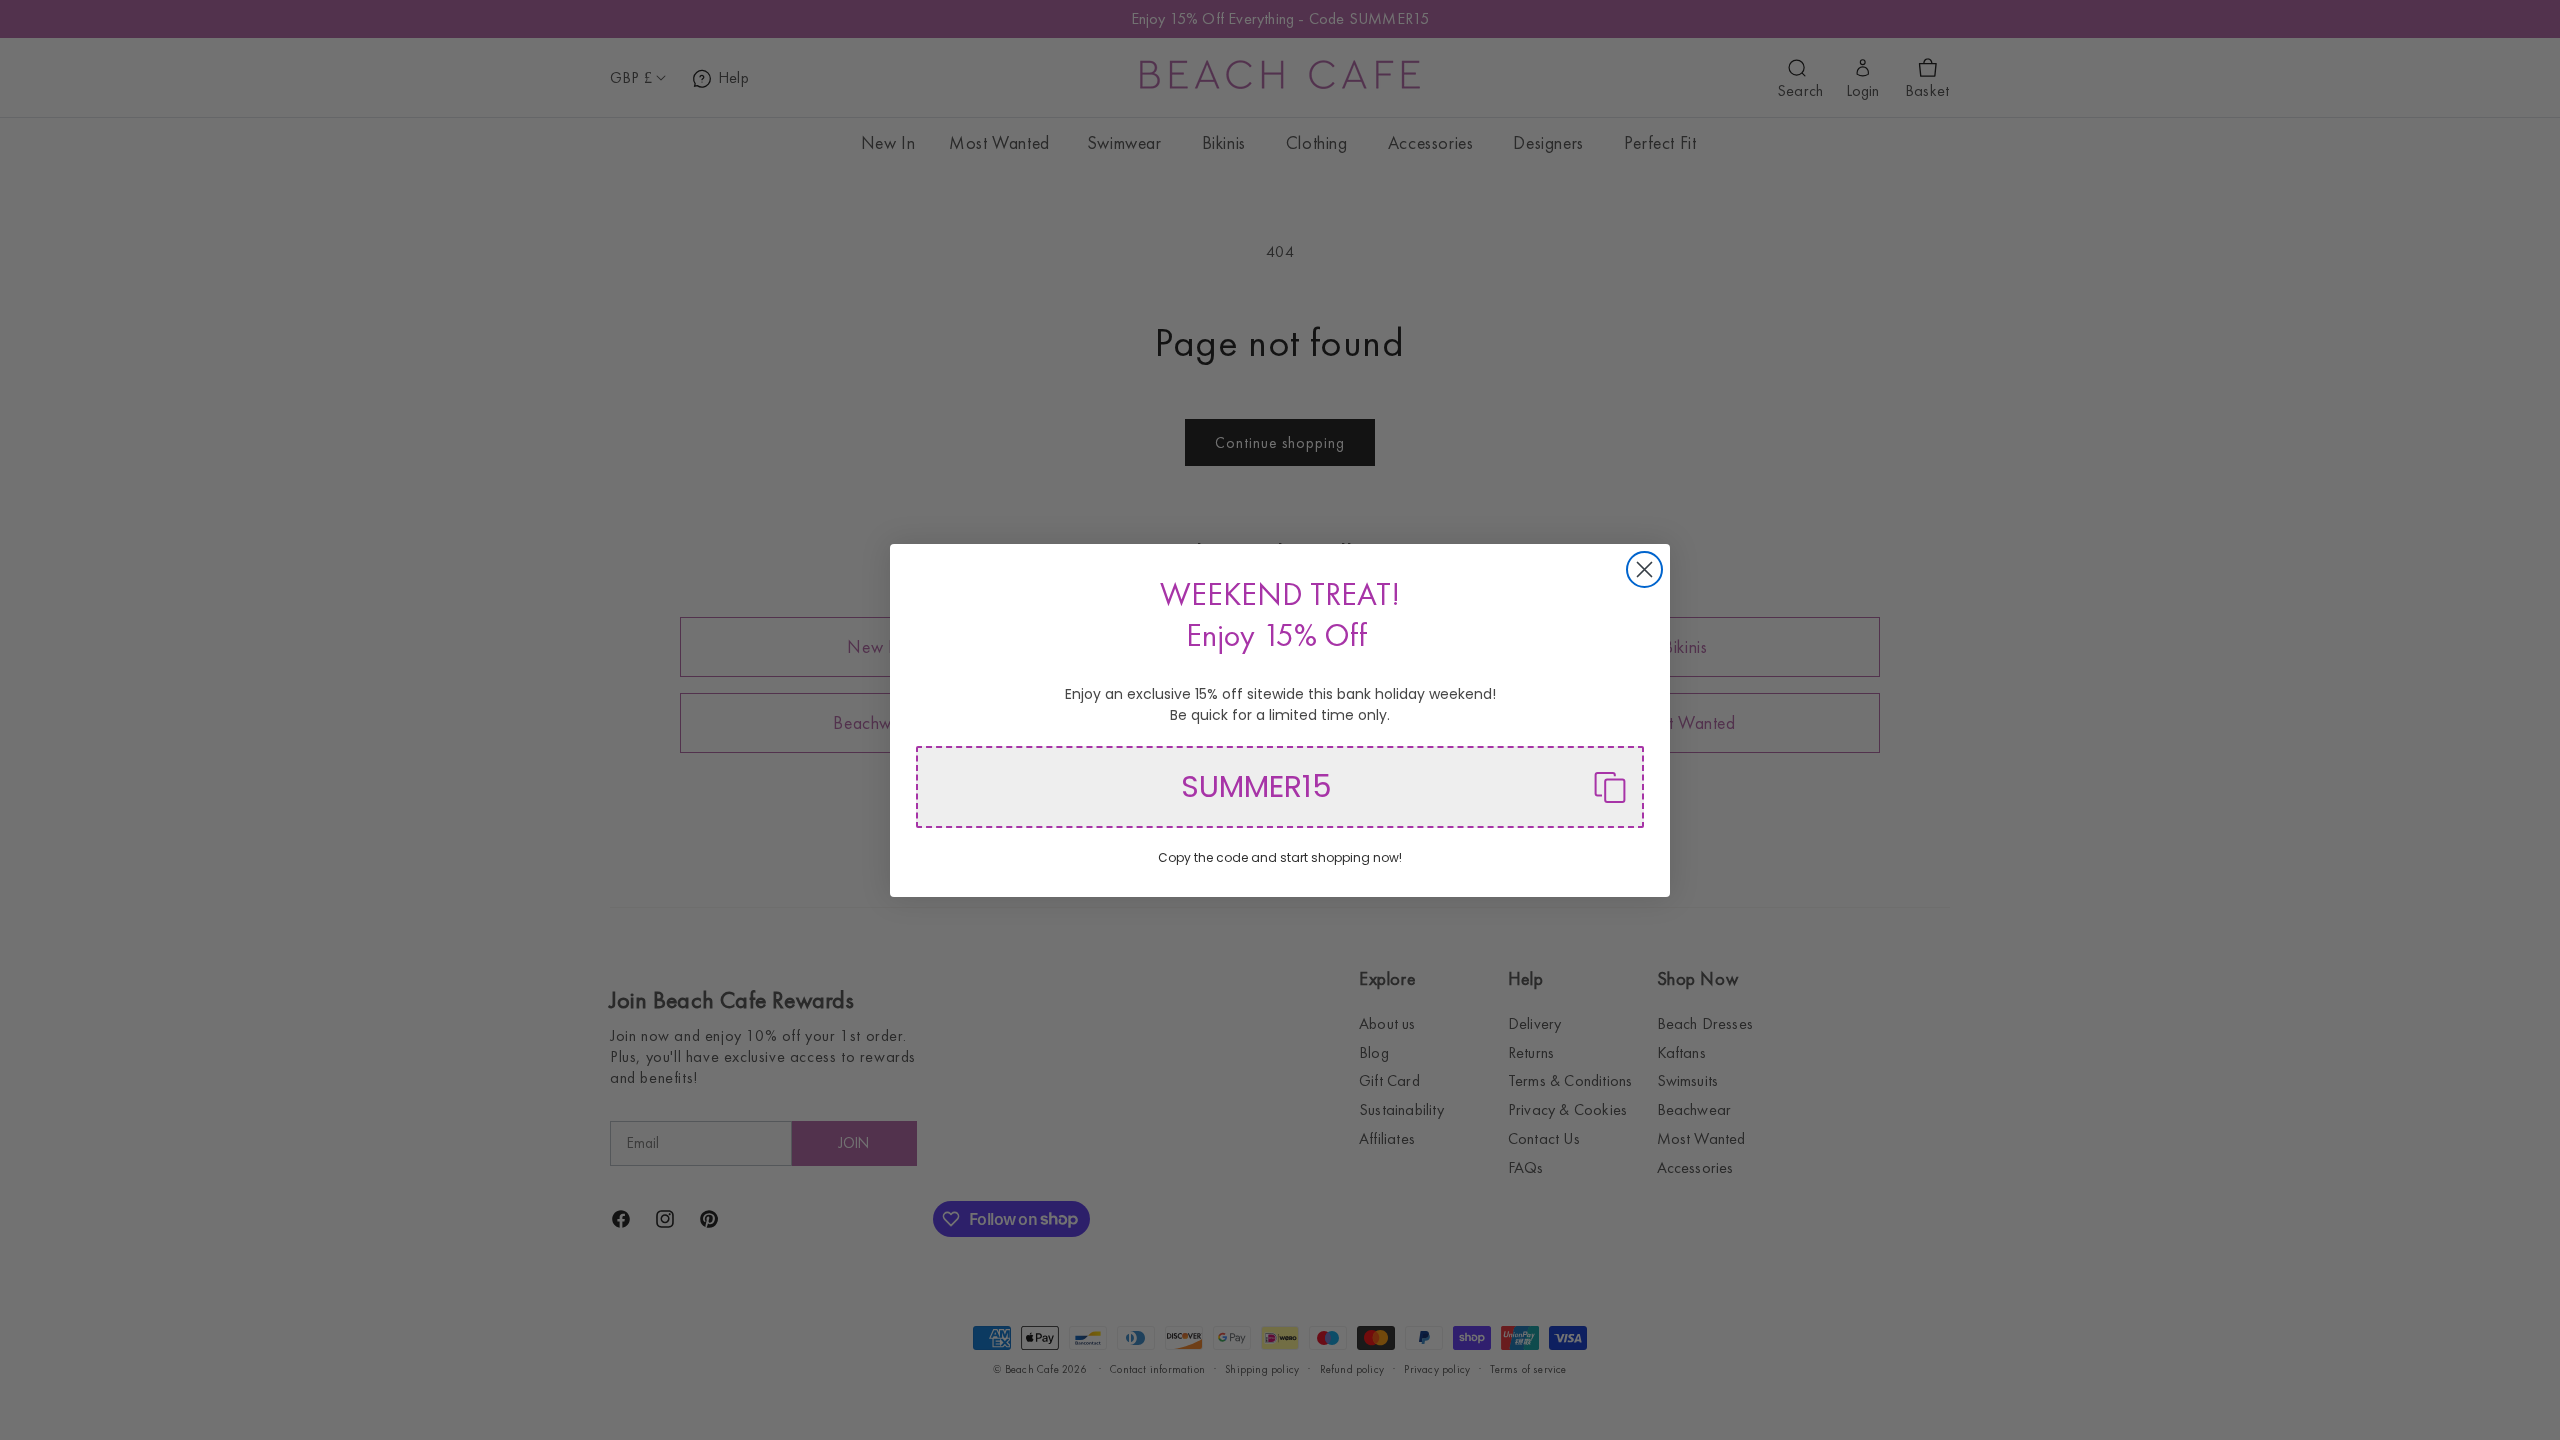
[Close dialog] (1644, 569)
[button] (1280, 787)
